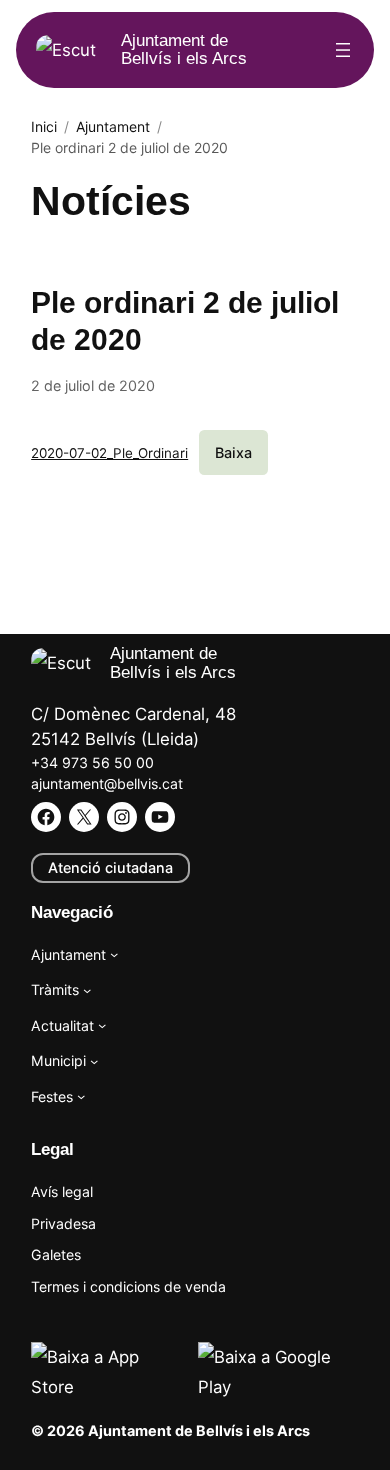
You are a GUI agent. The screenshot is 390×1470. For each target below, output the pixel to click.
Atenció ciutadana (110, 867)
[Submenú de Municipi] (94, 1061)
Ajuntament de (184, 49)
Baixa (233, 452)
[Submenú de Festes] (81, 1096)
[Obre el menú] (343, 50)
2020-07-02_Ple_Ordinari (109, 453)
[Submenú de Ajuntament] (114, 954)
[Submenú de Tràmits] (87, 990)
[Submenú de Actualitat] (102, 1025)
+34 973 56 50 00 (92, 762)
